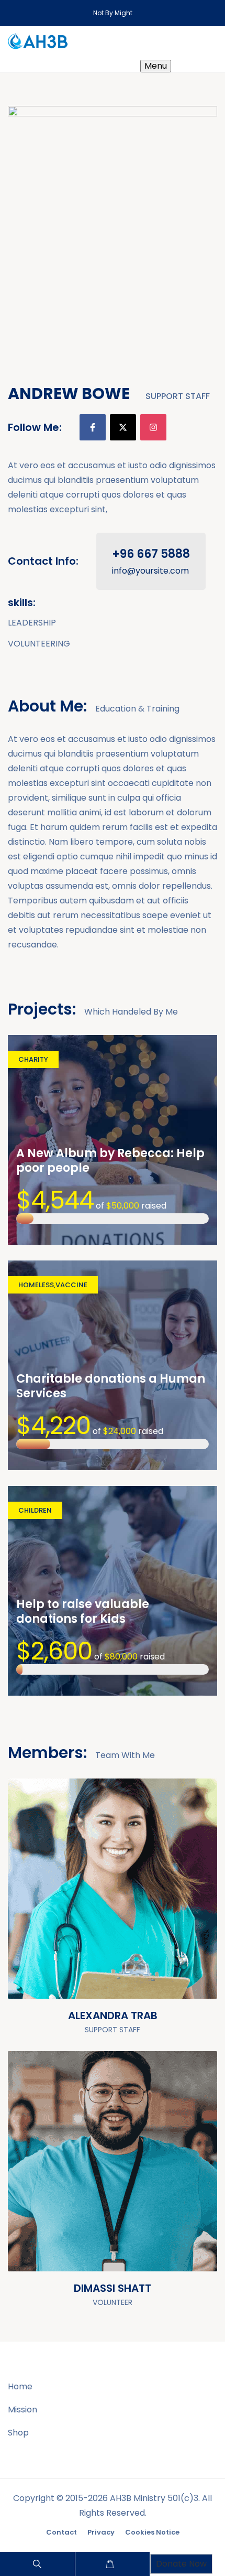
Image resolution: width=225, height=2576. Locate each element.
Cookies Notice (152, 2532)
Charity (33, 1059)
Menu (156, 66)
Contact (61, 2532)
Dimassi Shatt (113, 2288)
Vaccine (71, 1285)
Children (35, 1510)
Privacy (101, 2532)
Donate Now (181, 2564)
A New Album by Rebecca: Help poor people (110, 1161)
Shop (18, 2433)
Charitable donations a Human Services (111, 1386)
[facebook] (93, 427)
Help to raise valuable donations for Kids (83, 1612)
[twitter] (123, 427)
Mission (22, 2410)
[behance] (196, 1977)
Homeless (36, 1285)
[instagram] (153, 427)
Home (20, 2386)
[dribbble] (196, 1953)
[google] (196, 2250)
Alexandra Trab (113, 2015)
